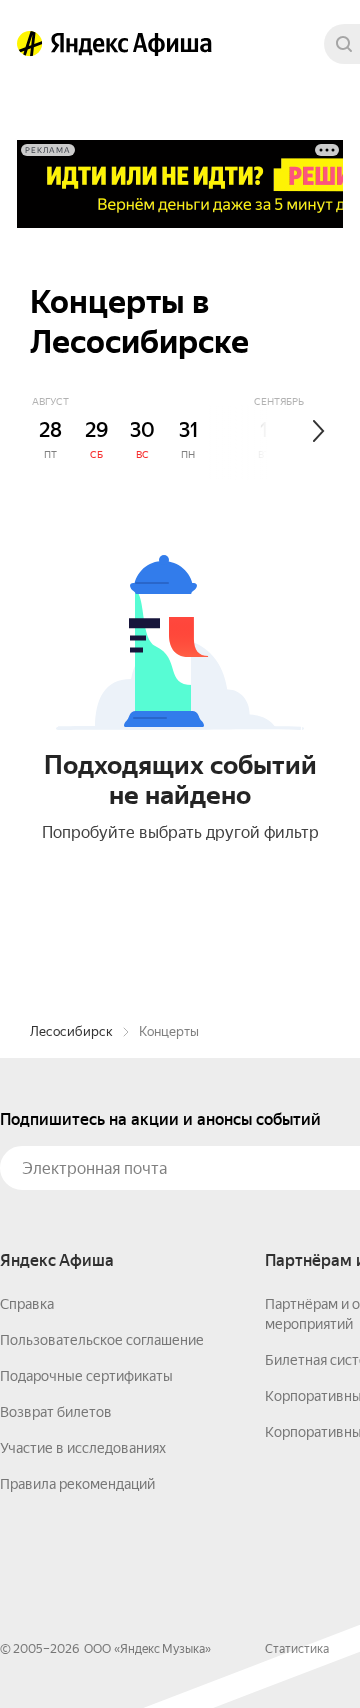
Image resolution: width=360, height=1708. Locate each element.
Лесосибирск (71, 1031)
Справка (27, 1304)
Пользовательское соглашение (102, 1340)
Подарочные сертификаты (86, 1376)
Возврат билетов (56, 1412)
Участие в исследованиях (83, 1448)
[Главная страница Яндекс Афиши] (30, 44)
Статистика (297, 1649)
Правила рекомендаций (77, 1484)
